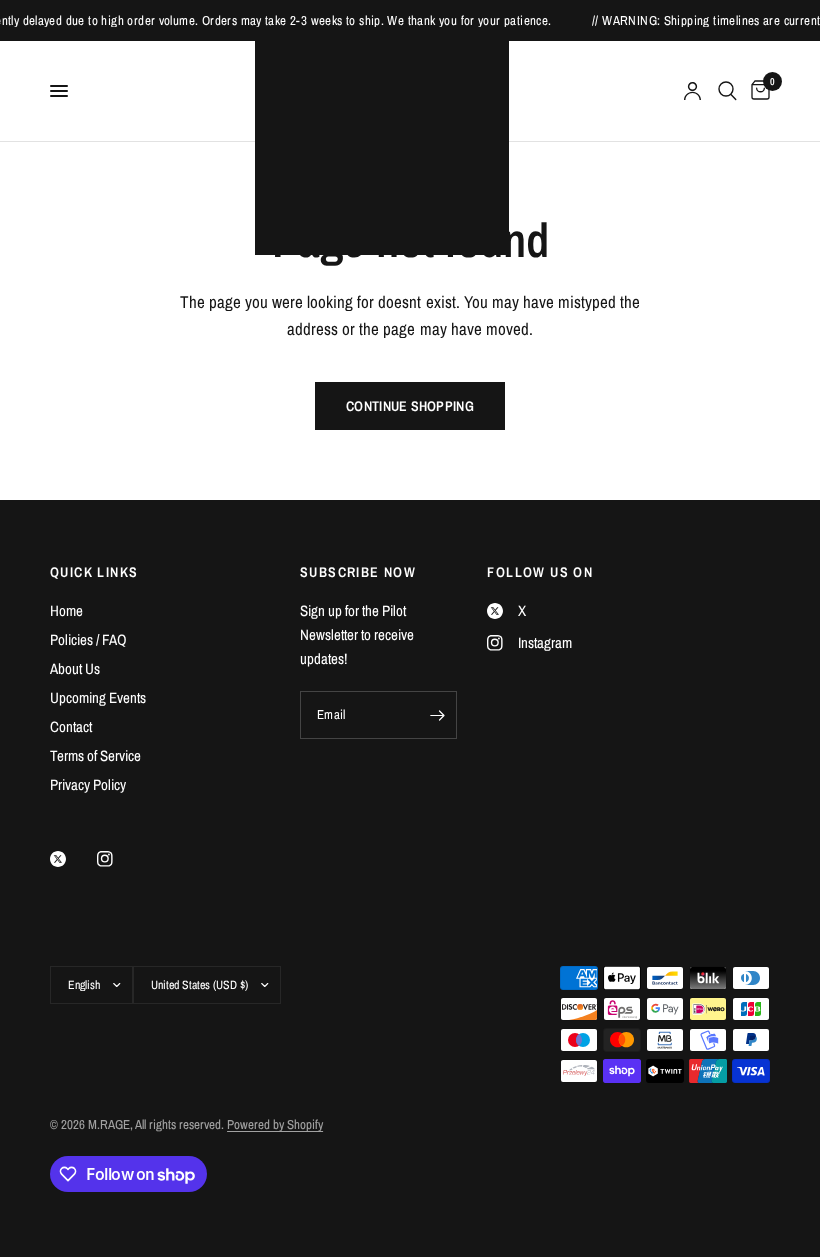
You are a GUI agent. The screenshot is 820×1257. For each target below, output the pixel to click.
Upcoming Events (98, 697)
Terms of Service (95, 755)
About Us (75, 668)
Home (66, 610)
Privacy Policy (88, 784)
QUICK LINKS (94, 572)
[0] (757, 91)
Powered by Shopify (275, 1124)
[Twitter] (72, 859)
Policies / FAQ (88, 639)
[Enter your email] (437, 715)
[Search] (727, 91)
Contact (71, 726)
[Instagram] (119, 859)
